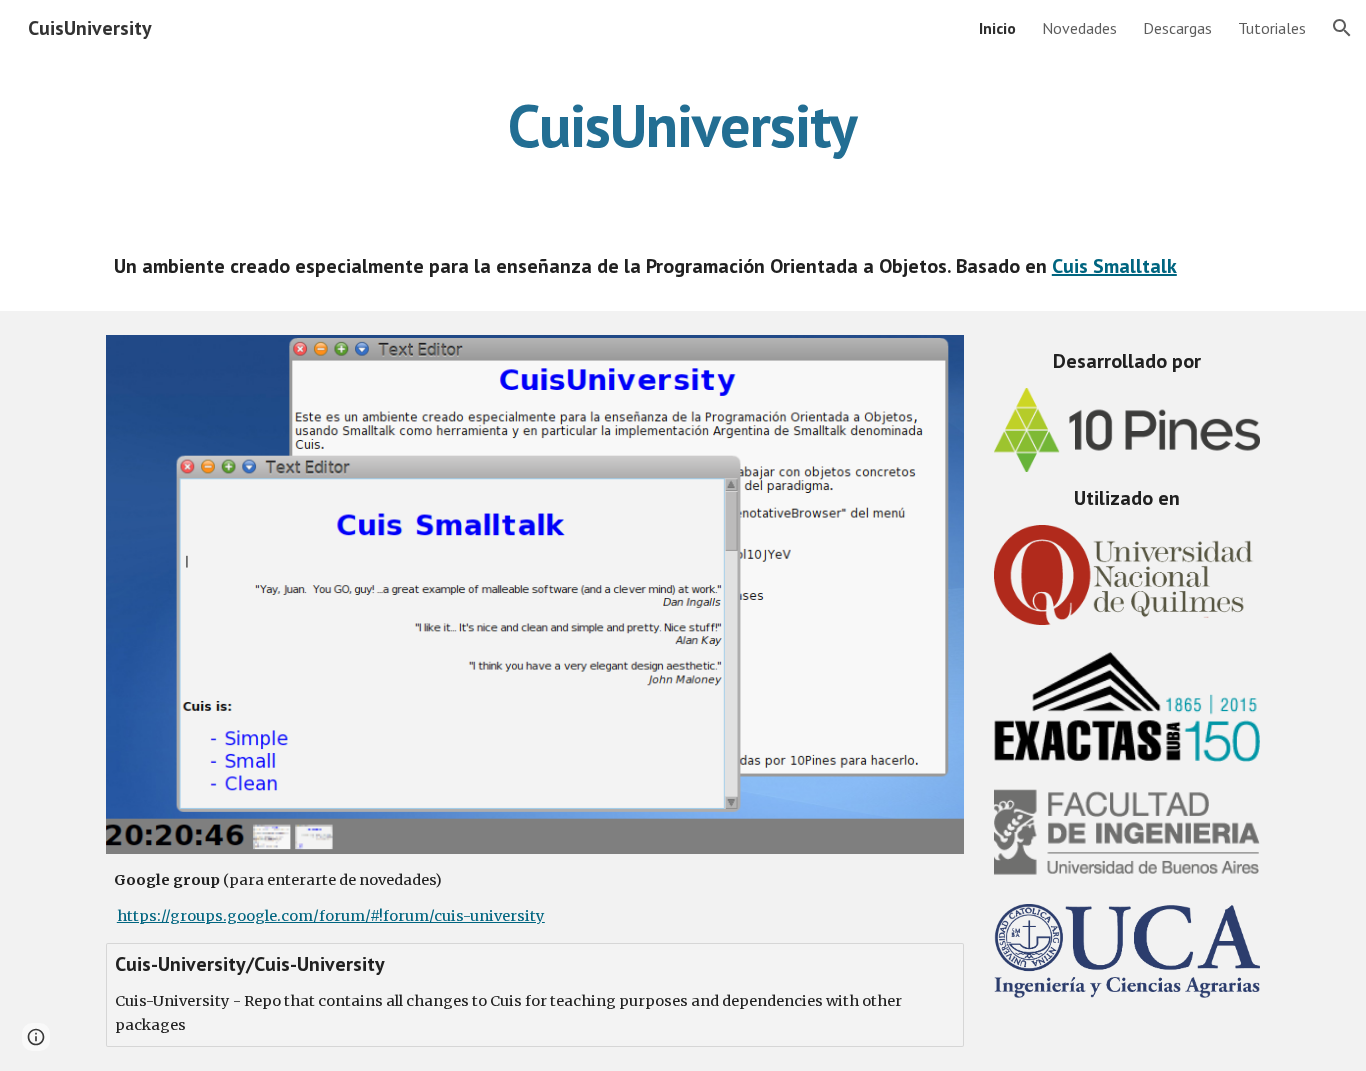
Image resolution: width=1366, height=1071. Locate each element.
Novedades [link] (1079, 28)
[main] (682, 125)
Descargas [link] (1177, 28)
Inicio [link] (997, 28)
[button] (1342, 28)
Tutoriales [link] (1272, 28)
